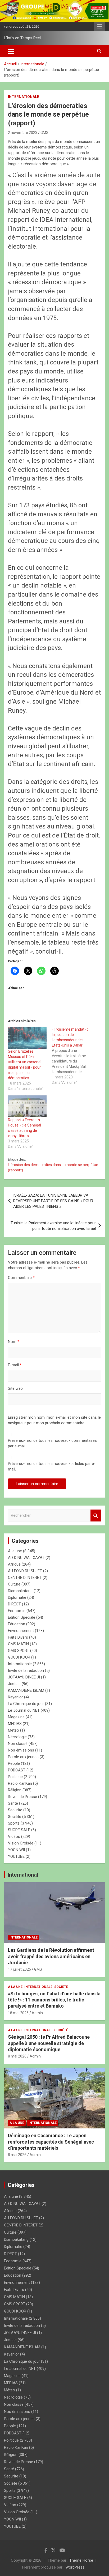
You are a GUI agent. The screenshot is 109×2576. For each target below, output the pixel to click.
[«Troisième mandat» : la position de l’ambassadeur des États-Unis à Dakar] (74, 1056)
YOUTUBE (16, 1856)
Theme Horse (81, 2560)
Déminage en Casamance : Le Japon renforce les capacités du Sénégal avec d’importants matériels (51, 2142)
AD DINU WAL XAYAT (26, 1558)
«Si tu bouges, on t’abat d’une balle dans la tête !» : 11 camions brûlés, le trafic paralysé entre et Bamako (54, 2000)
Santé (13, 1803)
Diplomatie (17, 1597)
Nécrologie (17, 1737)
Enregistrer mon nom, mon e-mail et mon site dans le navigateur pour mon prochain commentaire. (54, 1420)
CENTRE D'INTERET (25, 1578)
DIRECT (14, 1604)
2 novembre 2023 (23, 133)
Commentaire (21, 1278)
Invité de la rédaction (26, 1670)
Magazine (16, 1717)
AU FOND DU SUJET (25, 1571)
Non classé (18, 1744)
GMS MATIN (18, 1644)
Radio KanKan (20, 1783)
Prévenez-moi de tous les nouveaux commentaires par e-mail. (52, 1443)
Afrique (14, 1564)
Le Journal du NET (24, 1710)
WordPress (75, 2567)
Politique (15, 1777)
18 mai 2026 (18, 2013)
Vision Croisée (21, 1843)
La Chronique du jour (26, 1704)
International (23, 1875)
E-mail (15, 1365)
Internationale (24, 97)
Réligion (15, 1790)
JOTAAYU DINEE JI (24, 1677)
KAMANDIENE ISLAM (26, 1690)
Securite (15, 1810)
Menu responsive (99, 27)
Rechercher (96, 1516)
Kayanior (15, 1697)
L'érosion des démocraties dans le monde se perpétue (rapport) (53, 1167)
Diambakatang (20, 1591)
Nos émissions (21, 1750)
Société (15, 1817)
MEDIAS (15, 1724)
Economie (17, 1611)
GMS (44, 133)
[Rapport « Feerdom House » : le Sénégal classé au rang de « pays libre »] (27, 1106)
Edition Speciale (22, 1617)
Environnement (21, 1631)
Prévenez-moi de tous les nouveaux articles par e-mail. (52, 1466)
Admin (37, 2013)
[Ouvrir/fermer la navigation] (11, 51)
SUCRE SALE (19, 1830)
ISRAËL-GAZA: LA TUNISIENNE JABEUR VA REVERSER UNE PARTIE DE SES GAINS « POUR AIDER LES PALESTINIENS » (53, 1201)
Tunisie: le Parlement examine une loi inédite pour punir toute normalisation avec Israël (53, 1226)
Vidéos (14, 1837)
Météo (13, 1730)
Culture (14, 1584)
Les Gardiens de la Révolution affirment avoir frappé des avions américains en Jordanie (51, 1956)
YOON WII (16, 1850)
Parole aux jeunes (23, 1757)
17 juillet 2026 (19, 1969)
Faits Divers (18, 1637)
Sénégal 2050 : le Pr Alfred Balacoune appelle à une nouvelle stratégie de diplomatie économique (49, 2043)
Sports (14, 1823)
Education (17, 1624)
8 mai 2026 (17, 2056)
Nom (14, 1342)
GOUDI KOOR (19, 1657)
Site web (15, 1388)
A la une (15, 1551)
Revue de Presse (22, 1797)
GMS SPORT (19, 1651)
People (14, 1763)
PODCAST (17, 1770)
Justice (14, 1684)
